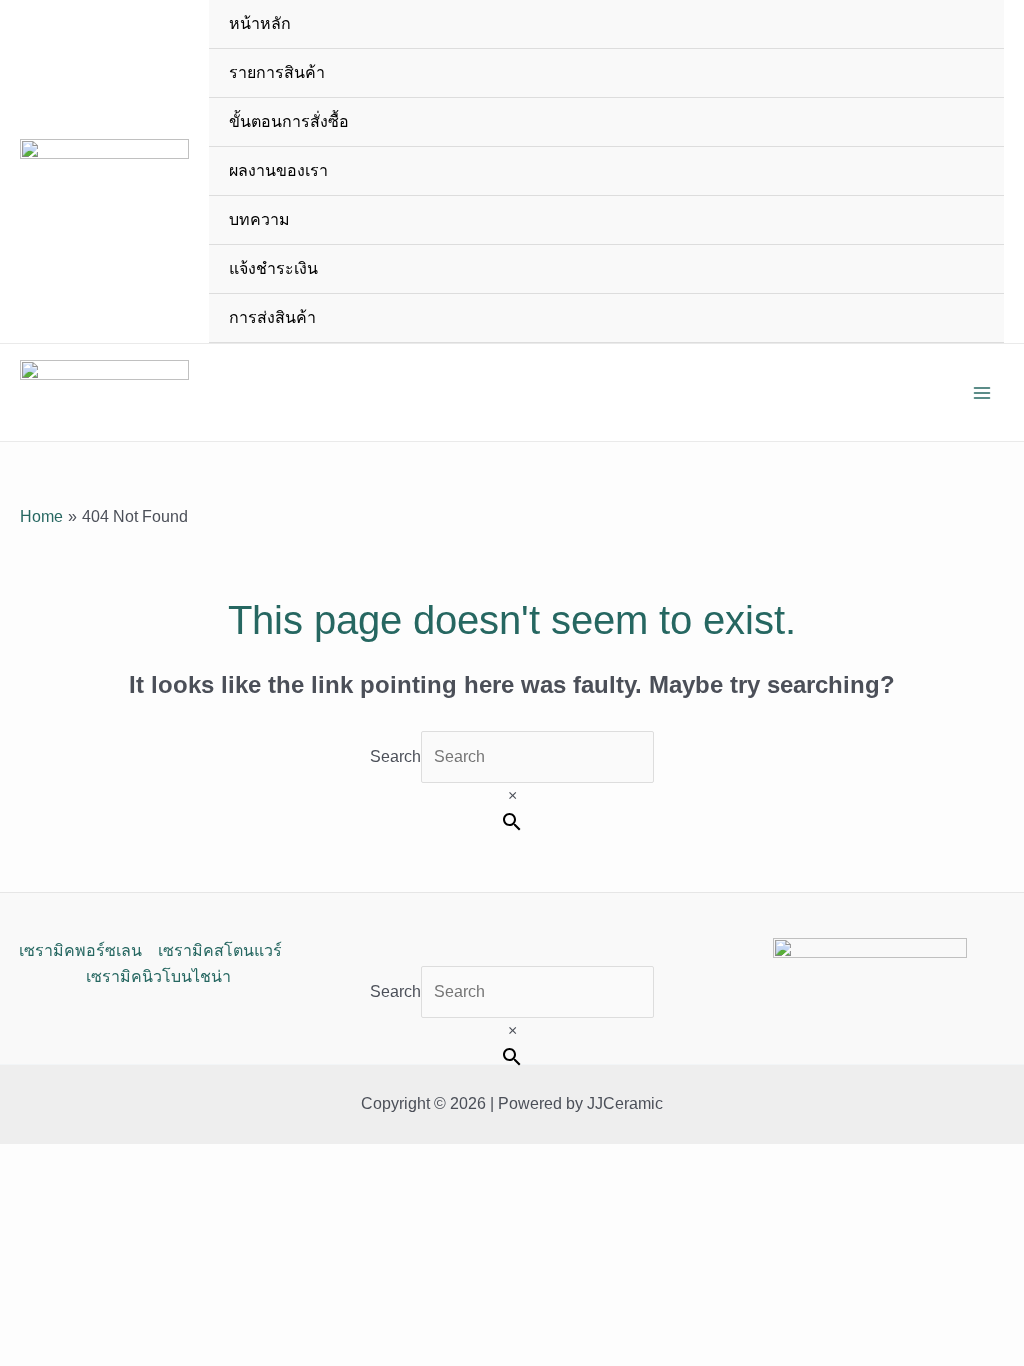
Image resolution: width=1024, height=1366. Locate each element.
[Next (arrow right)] (989, 572)
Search (395, 756)
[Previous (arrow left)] (35, 572)
